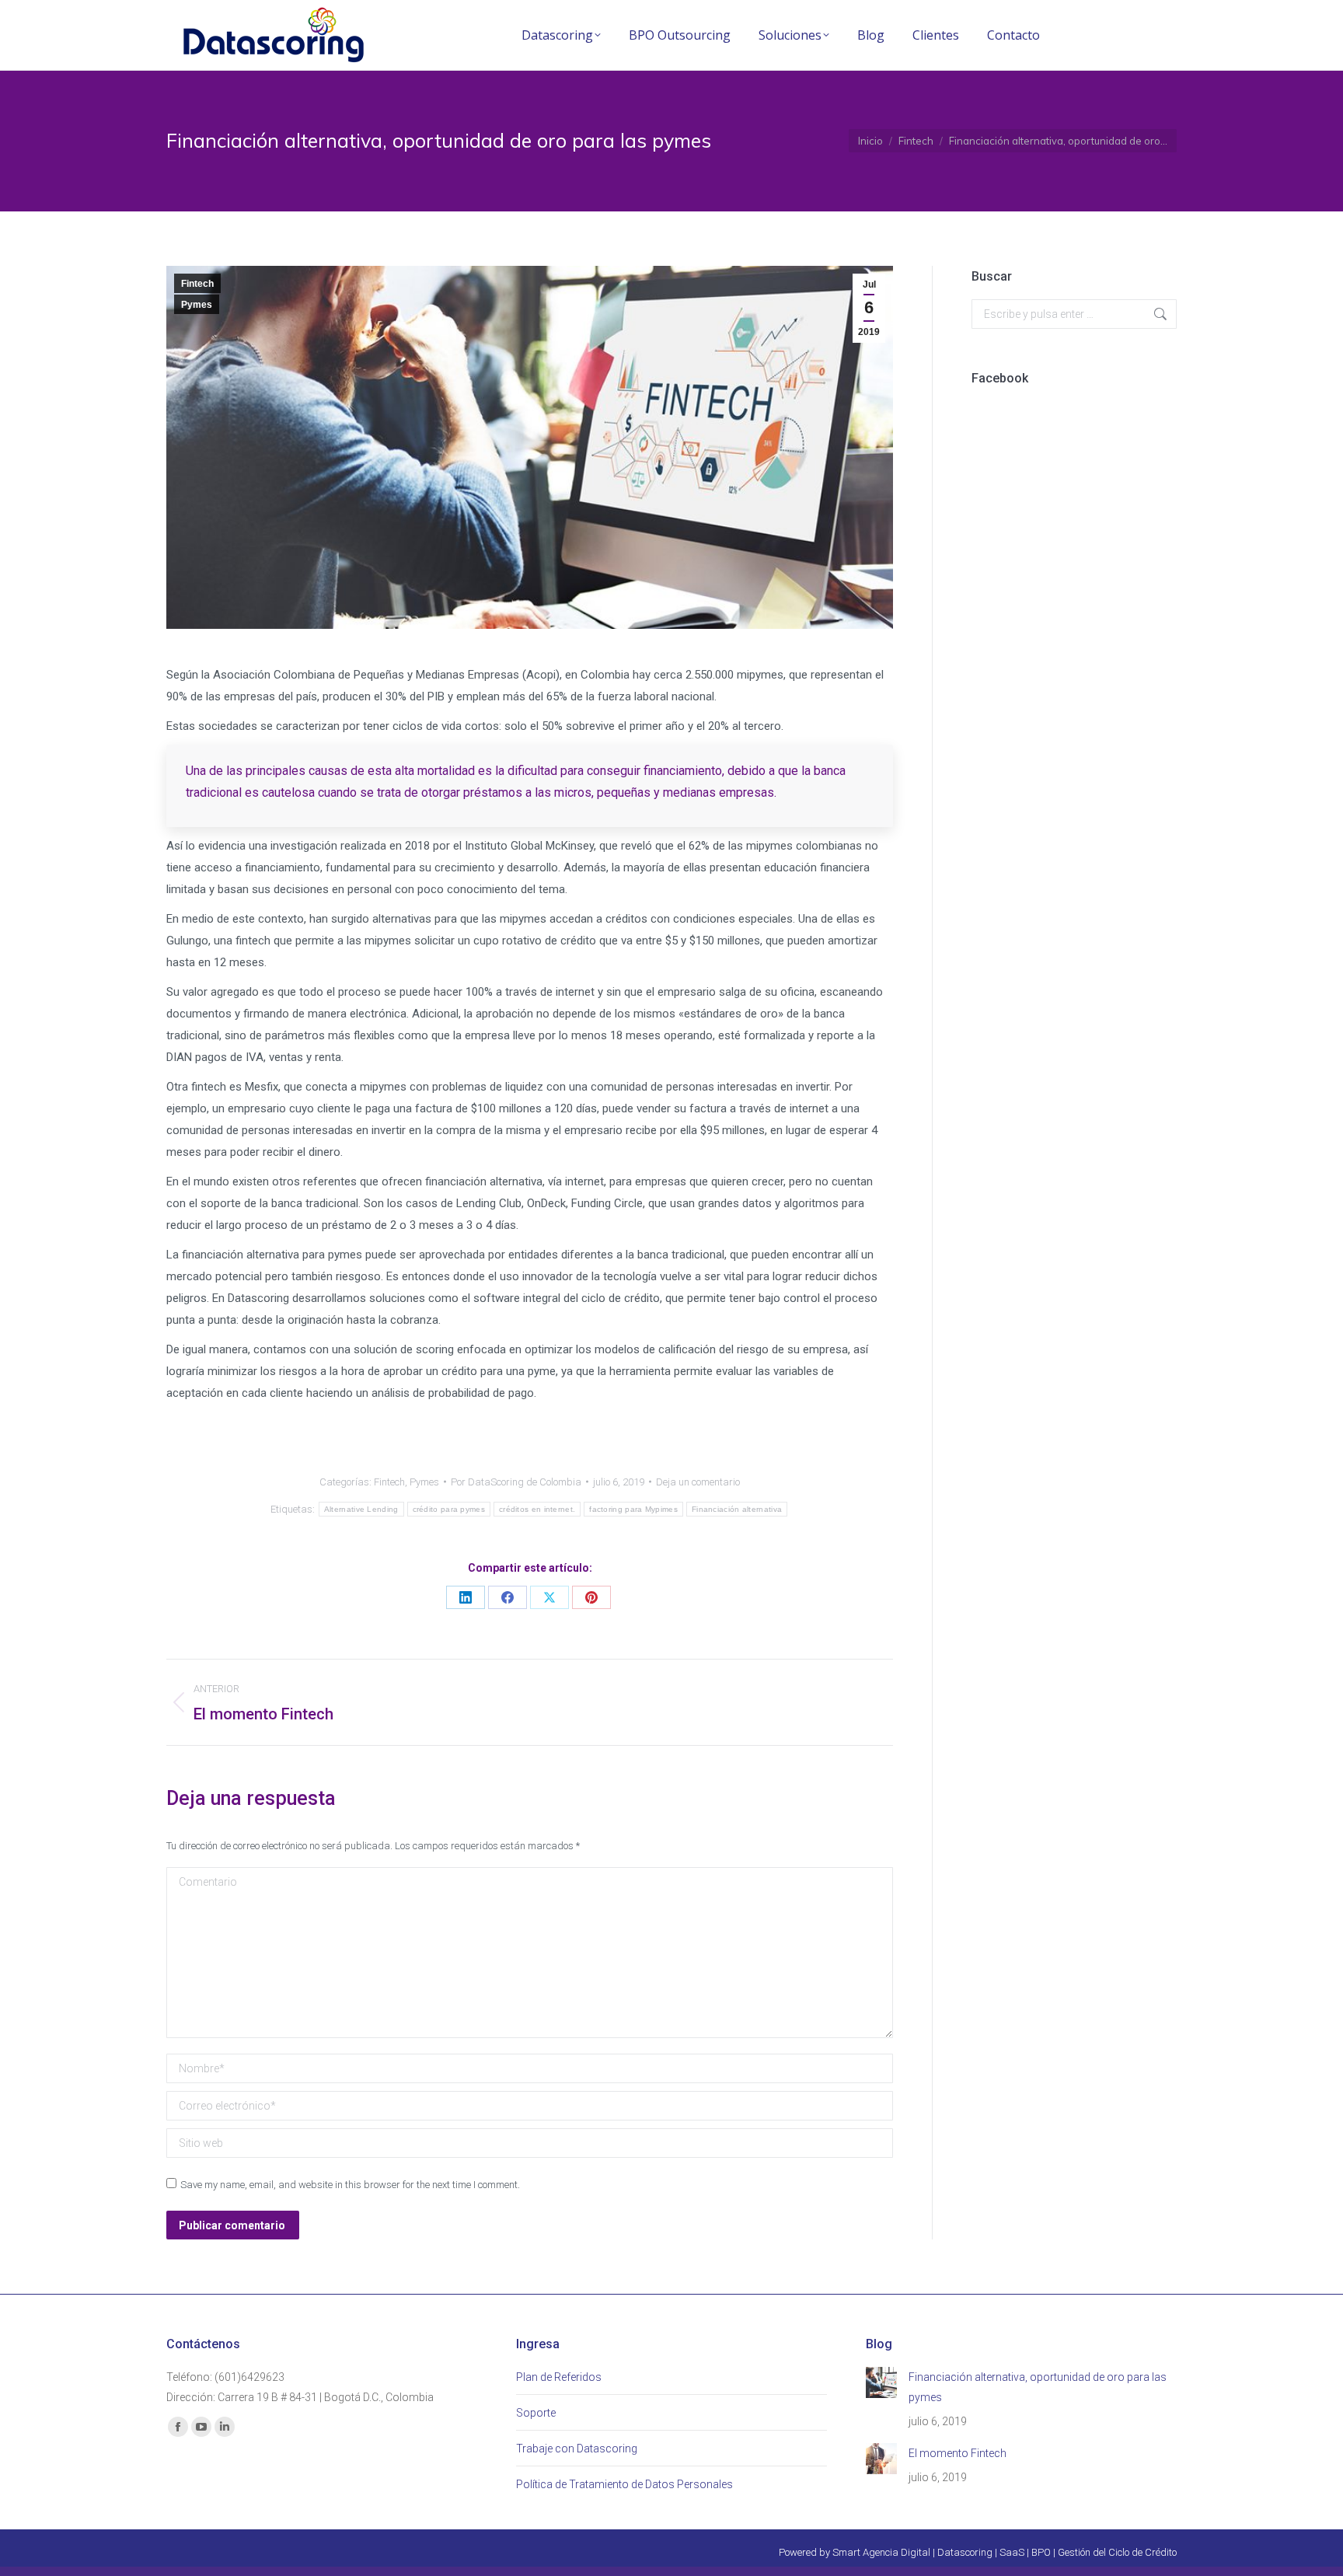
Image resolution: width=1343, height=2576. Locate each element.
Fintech (197, 284)
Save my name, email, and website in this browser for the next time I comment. (350, 2185)
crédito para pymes (449, 1509)
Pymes (197, 305)
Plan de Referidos (559, 2377)
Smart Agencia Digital (881, 2552)
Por (516, 1482)
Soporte (536, 2413)
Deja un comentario (698, 1482)
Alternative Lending (361, 1509)
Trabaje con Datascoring (577, 2449)
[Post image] (881, 2382)
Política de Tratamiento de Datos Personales (624, 2484)
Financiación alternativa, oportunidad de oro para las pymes (1038, 2387)
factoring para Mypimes (633, 1509)
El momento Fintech (958, 2453)
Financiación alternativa (737, 1509)
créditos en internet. (537, 1509)
